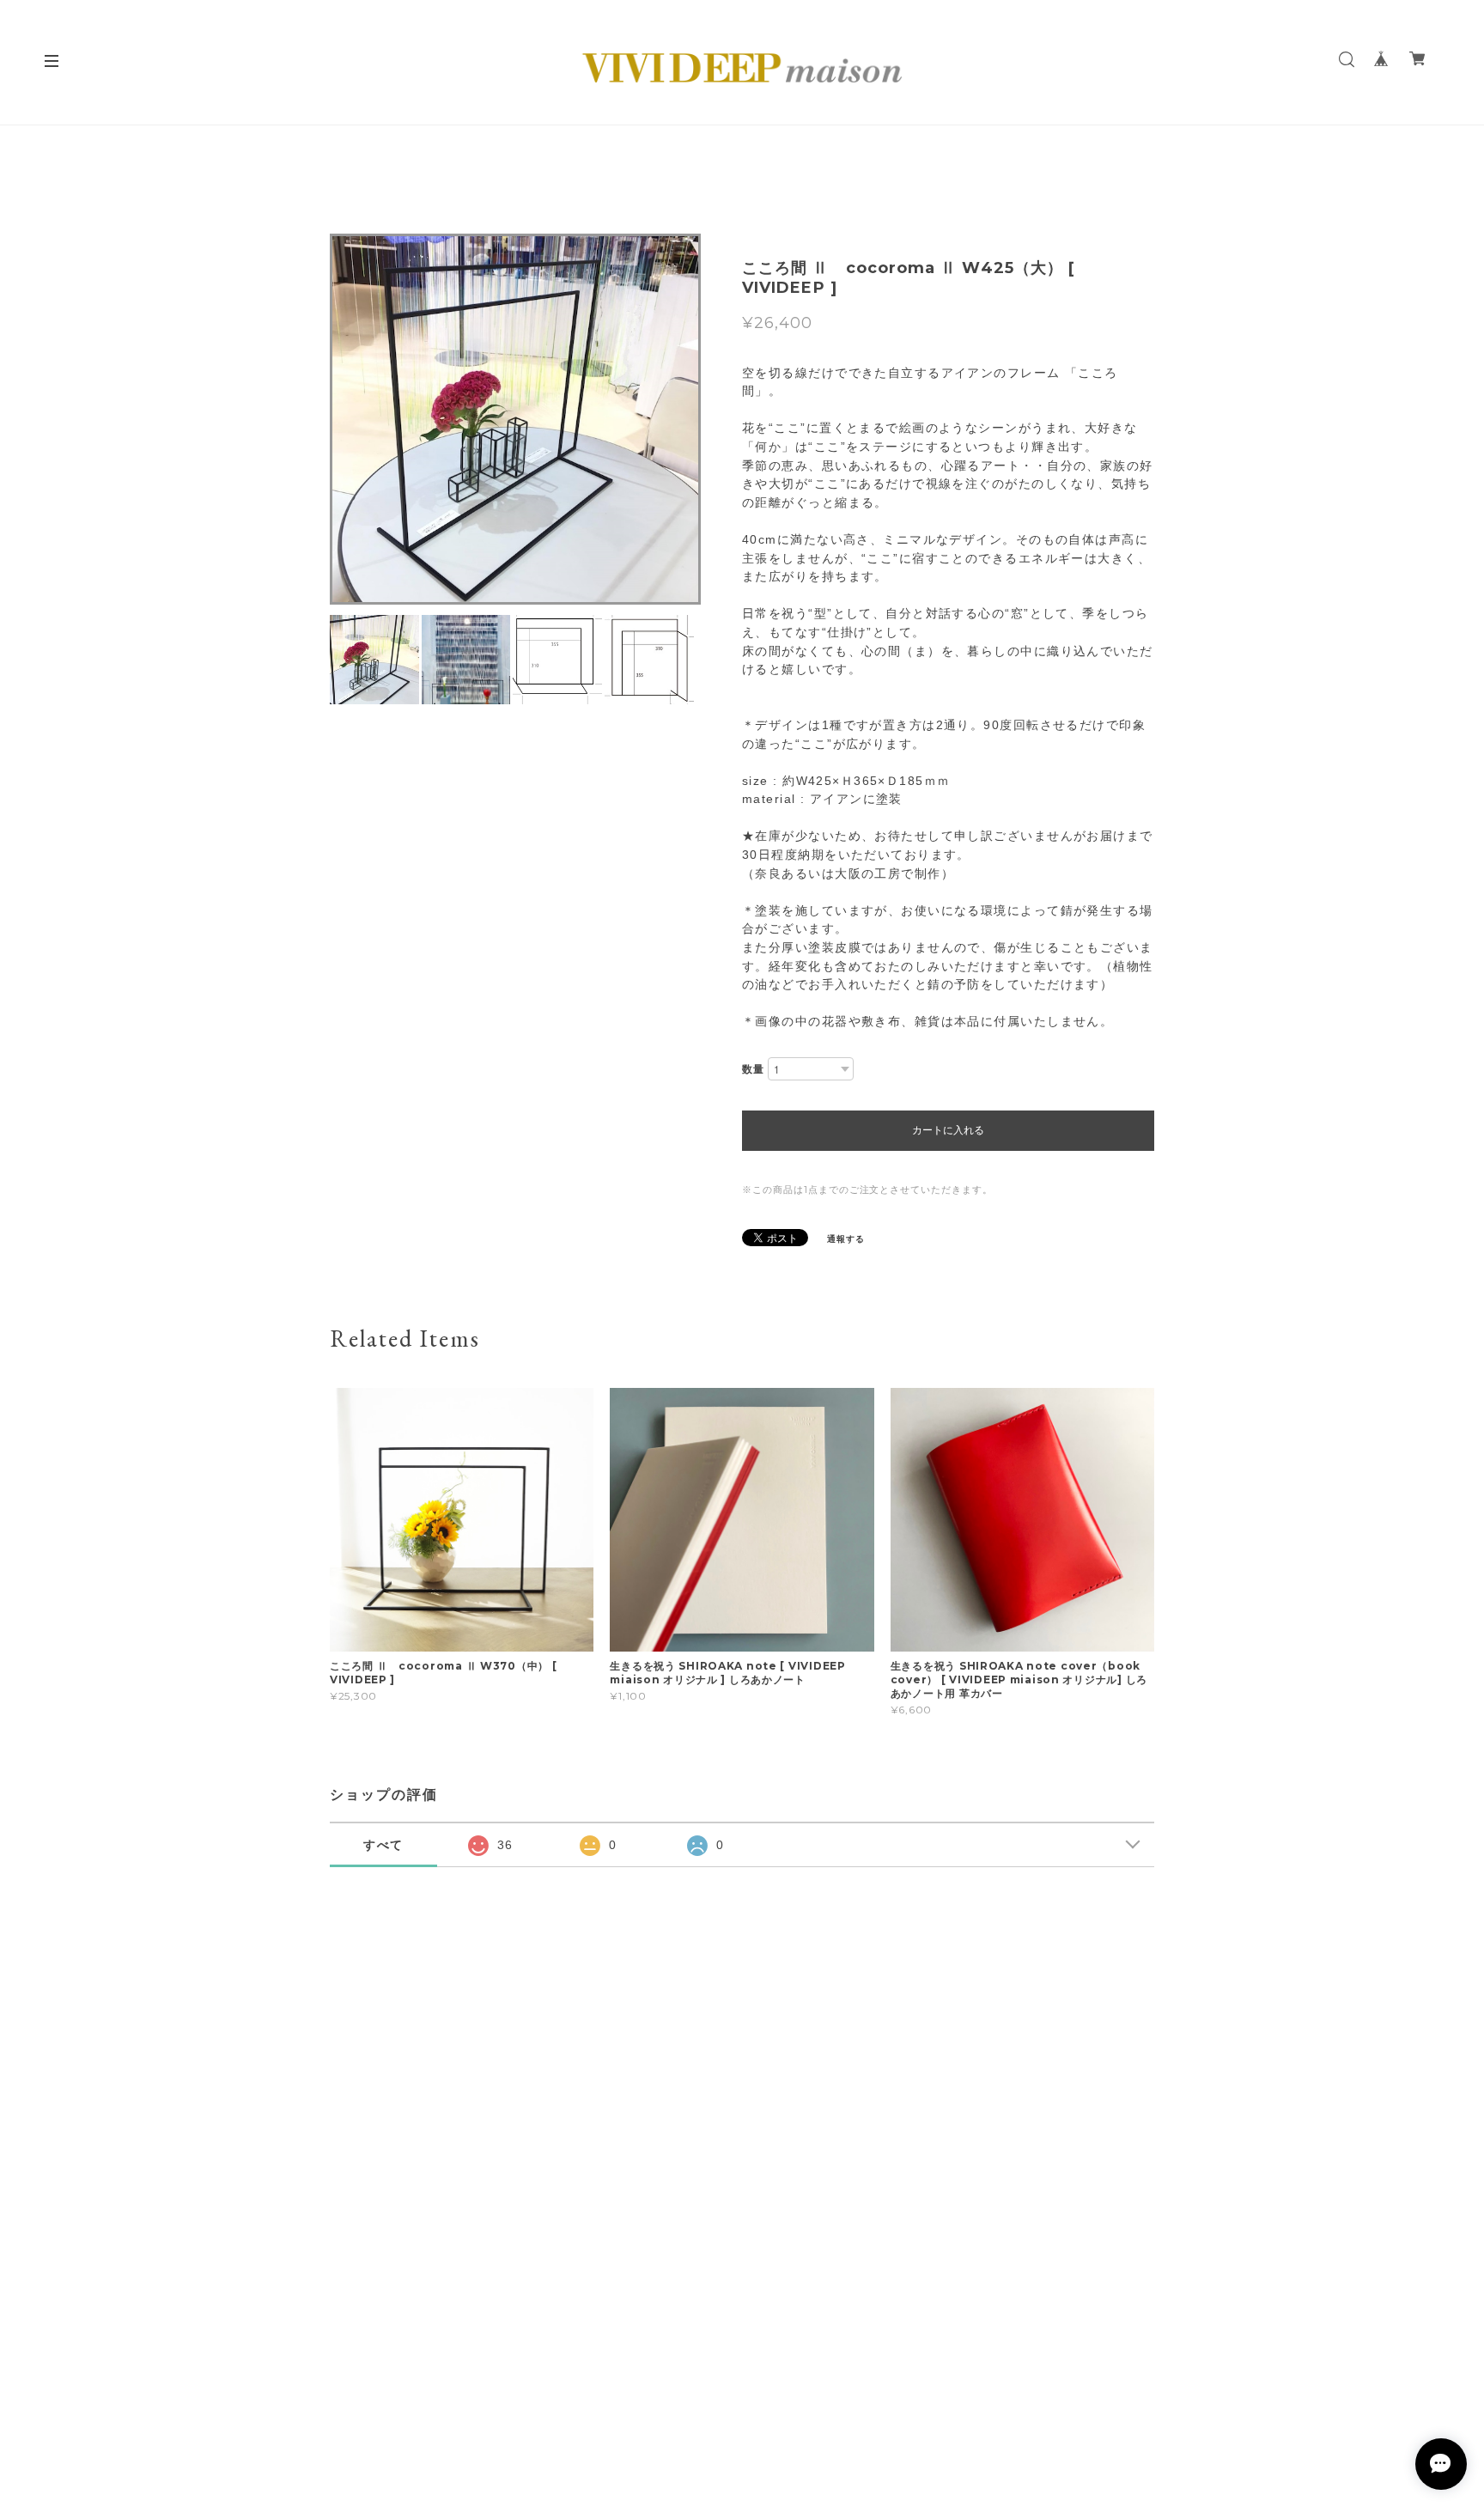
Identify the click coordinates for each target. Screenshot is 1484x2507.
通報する (846, 1239)
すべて (384, 1845)
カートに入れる (948, 1130)
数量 (753, 1069)
